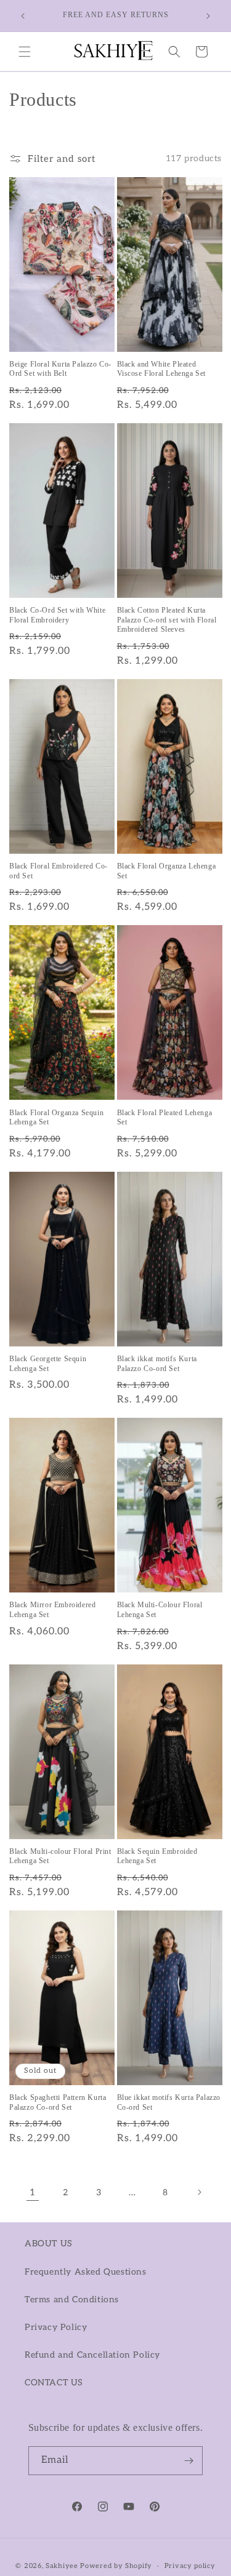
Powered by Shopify (116, 2566)
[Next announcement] (208, 16)
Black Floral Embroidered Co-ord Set (59, 871)
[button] (25, 52)
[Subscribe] (188, 2461)
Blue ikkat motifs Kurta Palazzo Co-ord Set (169, 2102)
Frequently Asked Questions (86, 2272)
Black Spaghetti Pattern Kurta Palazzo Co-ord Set (58, 2102)
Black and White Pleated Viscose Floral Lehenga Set (162, 369)
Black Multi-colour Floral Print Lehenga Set (60, 1856)
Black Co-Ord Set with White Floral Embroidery (57, 615)
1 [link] (33, 2192)
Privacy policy (190, 2566)
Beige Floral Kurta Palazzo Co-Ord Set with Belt (60, 369)
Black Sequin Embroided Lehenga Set (157, 1856)
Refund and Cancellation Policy (92, 2355)
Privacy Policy (56, 2327)
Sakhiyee (62, 2566)
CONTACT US (54, 2383)
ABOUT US (49, 2244)
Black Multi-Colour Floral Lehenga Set (160, 1610)
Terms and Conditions (72, 2300)
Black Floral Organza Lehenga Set (167, 871)
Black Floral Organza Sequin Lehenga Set (56, 1118)
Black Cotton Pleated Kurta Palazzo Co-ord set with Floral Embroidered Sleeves (167, 620)
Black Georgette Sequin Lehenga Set (48, 1364)
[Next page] (199, 2192)
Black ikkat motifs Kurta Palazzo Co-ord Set (157, 1364)
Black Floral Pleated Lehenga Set (165, 1118)
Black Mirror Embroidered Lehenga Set (52, 1610)
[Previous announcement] (23, 16)
